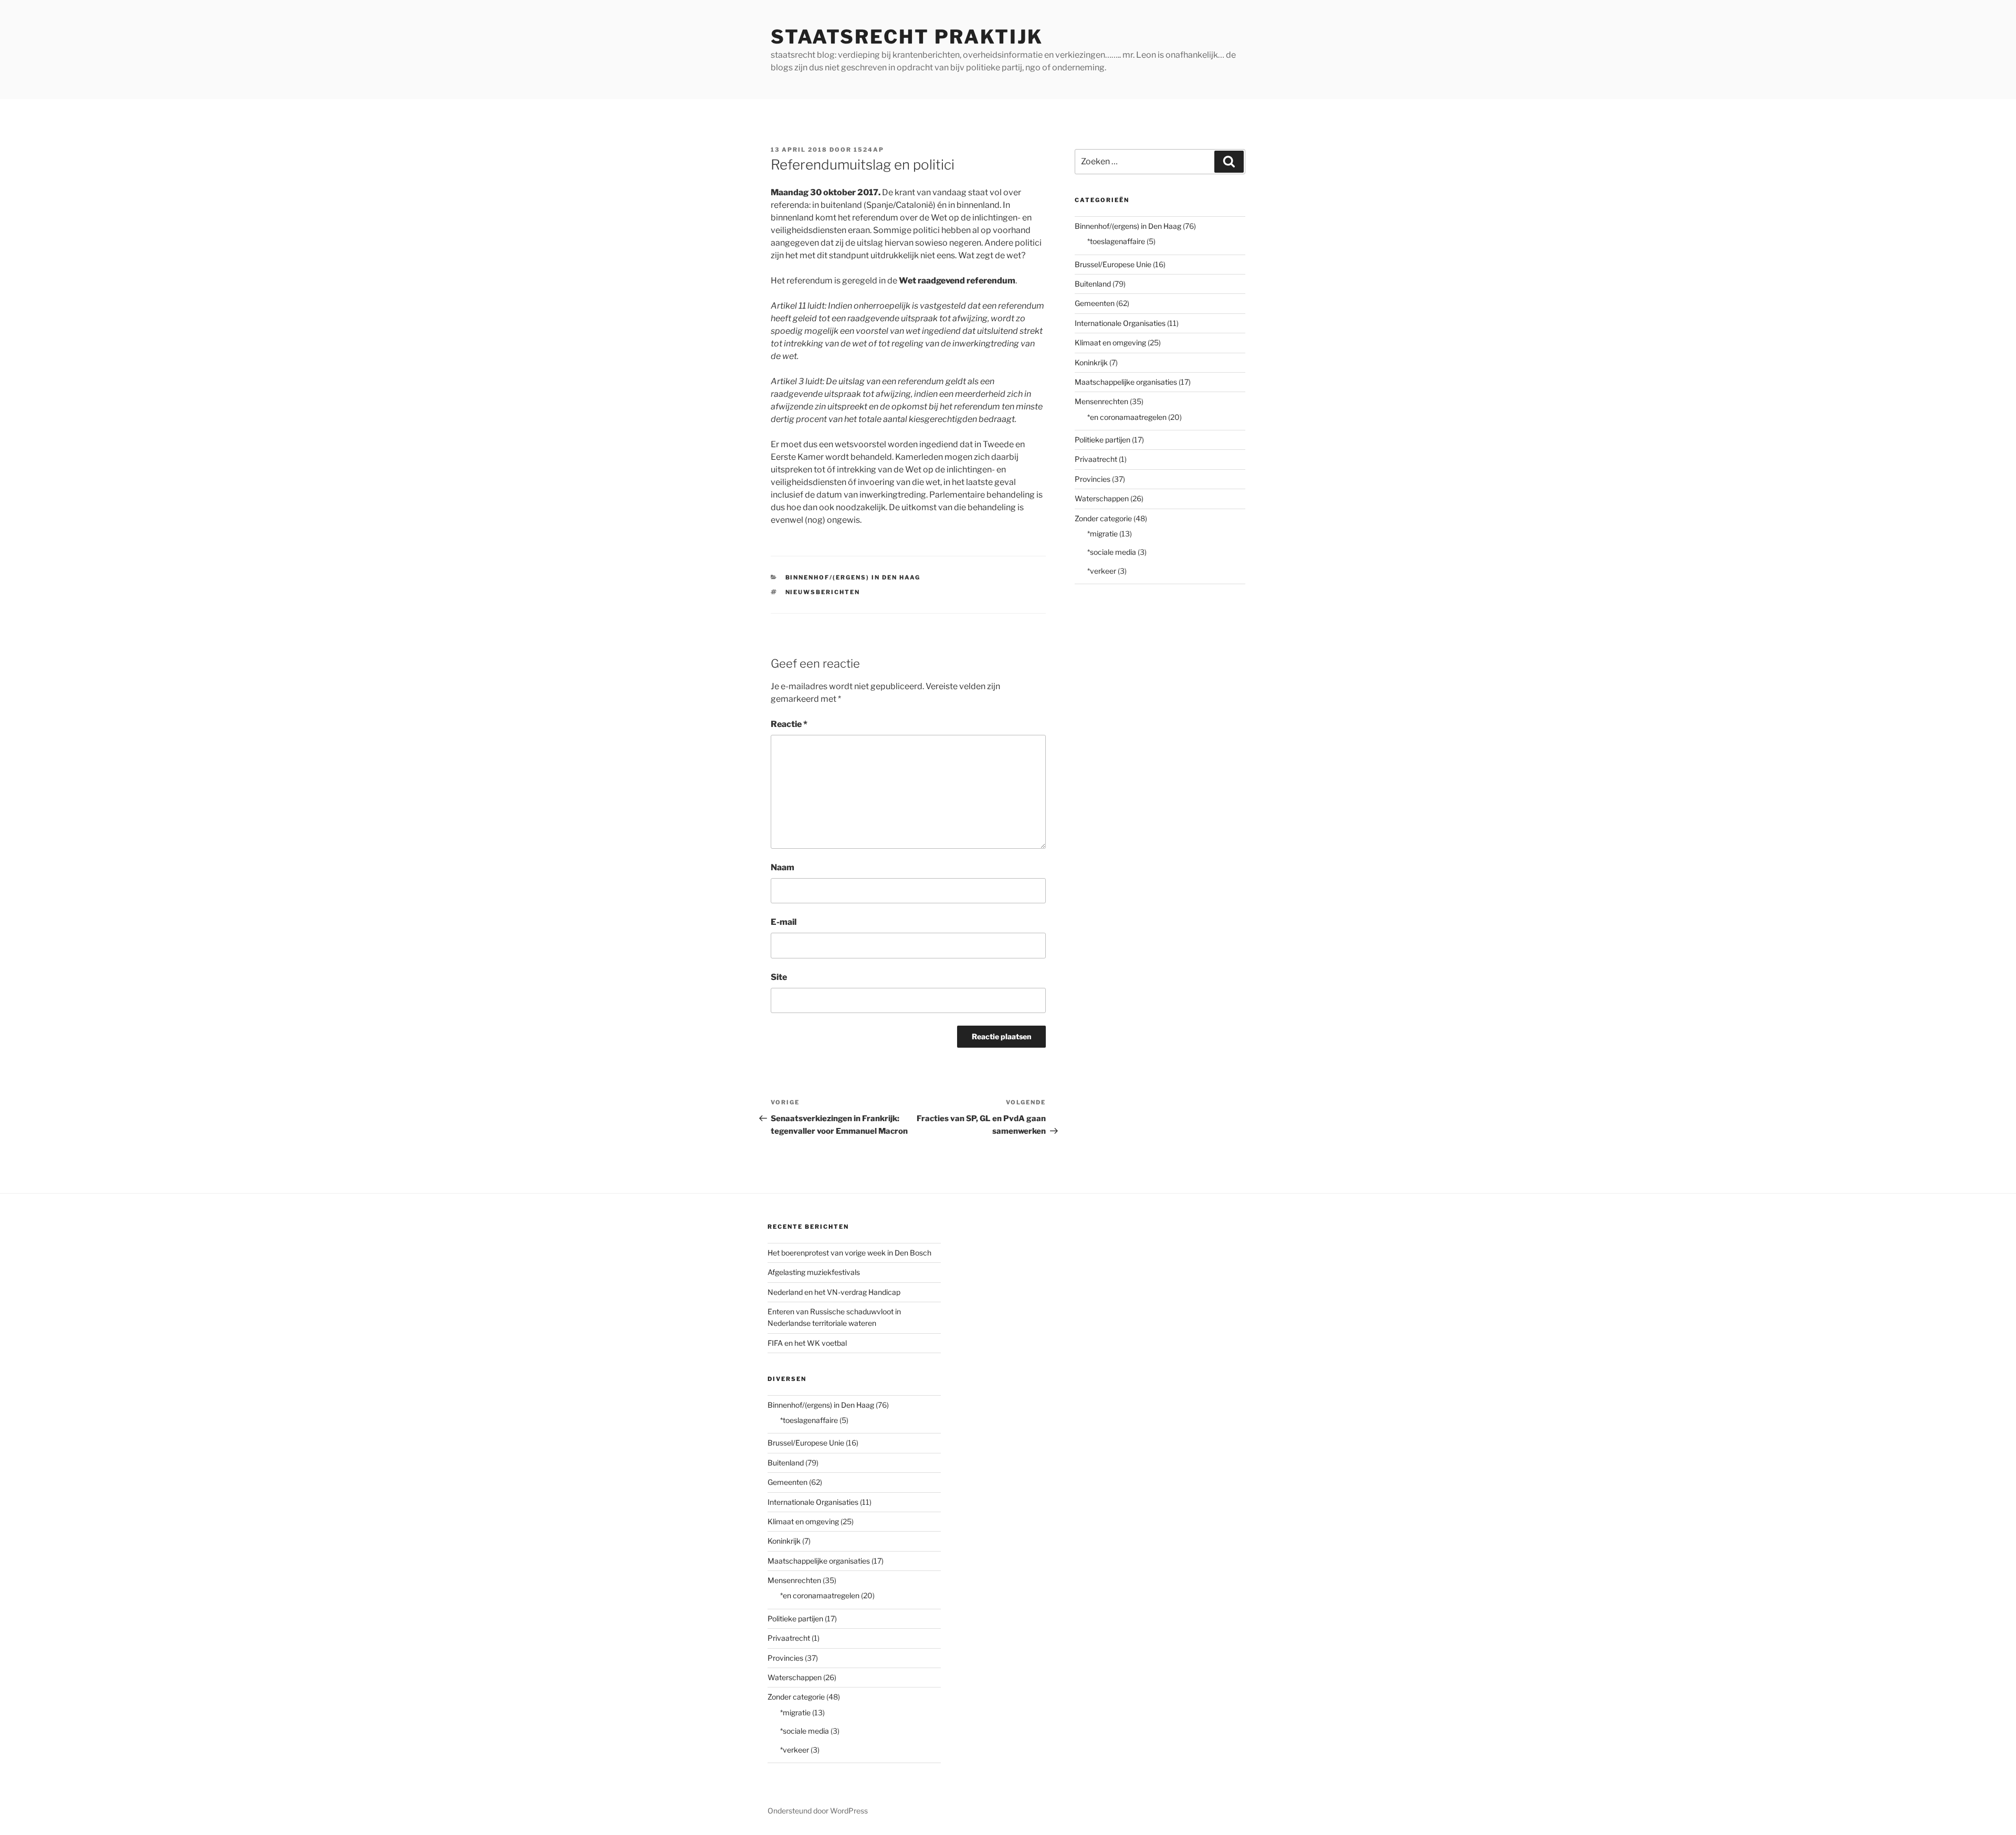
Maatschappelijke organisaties (1126, 382)
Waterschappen (1102, 498)
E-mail (784, 922)
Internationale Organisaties (1120, 323)
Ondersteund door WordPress (818, 1811)
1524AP (869, 150)
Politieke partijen (1102, 440)
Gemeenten (1095, 303)
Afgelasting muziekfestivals (814, 1272)
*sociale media (1112, 552)
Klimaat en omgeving (1110, 342)
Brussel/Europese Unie (1113, 264)
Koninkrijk (1091, 362)
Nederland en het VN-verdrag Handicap (834, 1292)
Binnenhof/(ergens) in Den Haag (853, 577)
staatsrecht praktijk (907, 37)
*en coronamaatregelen (1127, 417)
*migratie (1102, 534)
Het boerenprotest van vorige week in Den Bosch (849, 1253)
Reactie (789, 724)
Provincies (1093, 479)
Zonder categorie (1103, 518)
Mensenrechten (1101, 401)
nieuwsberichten (823, 592)
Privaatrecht (1096, 459)
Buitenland (1093, 284)
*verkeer (1102, 571)
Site (779, 977)
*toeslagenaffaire (1116, 241)
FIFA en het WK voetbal (807, 1343)
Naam (783, 867)
